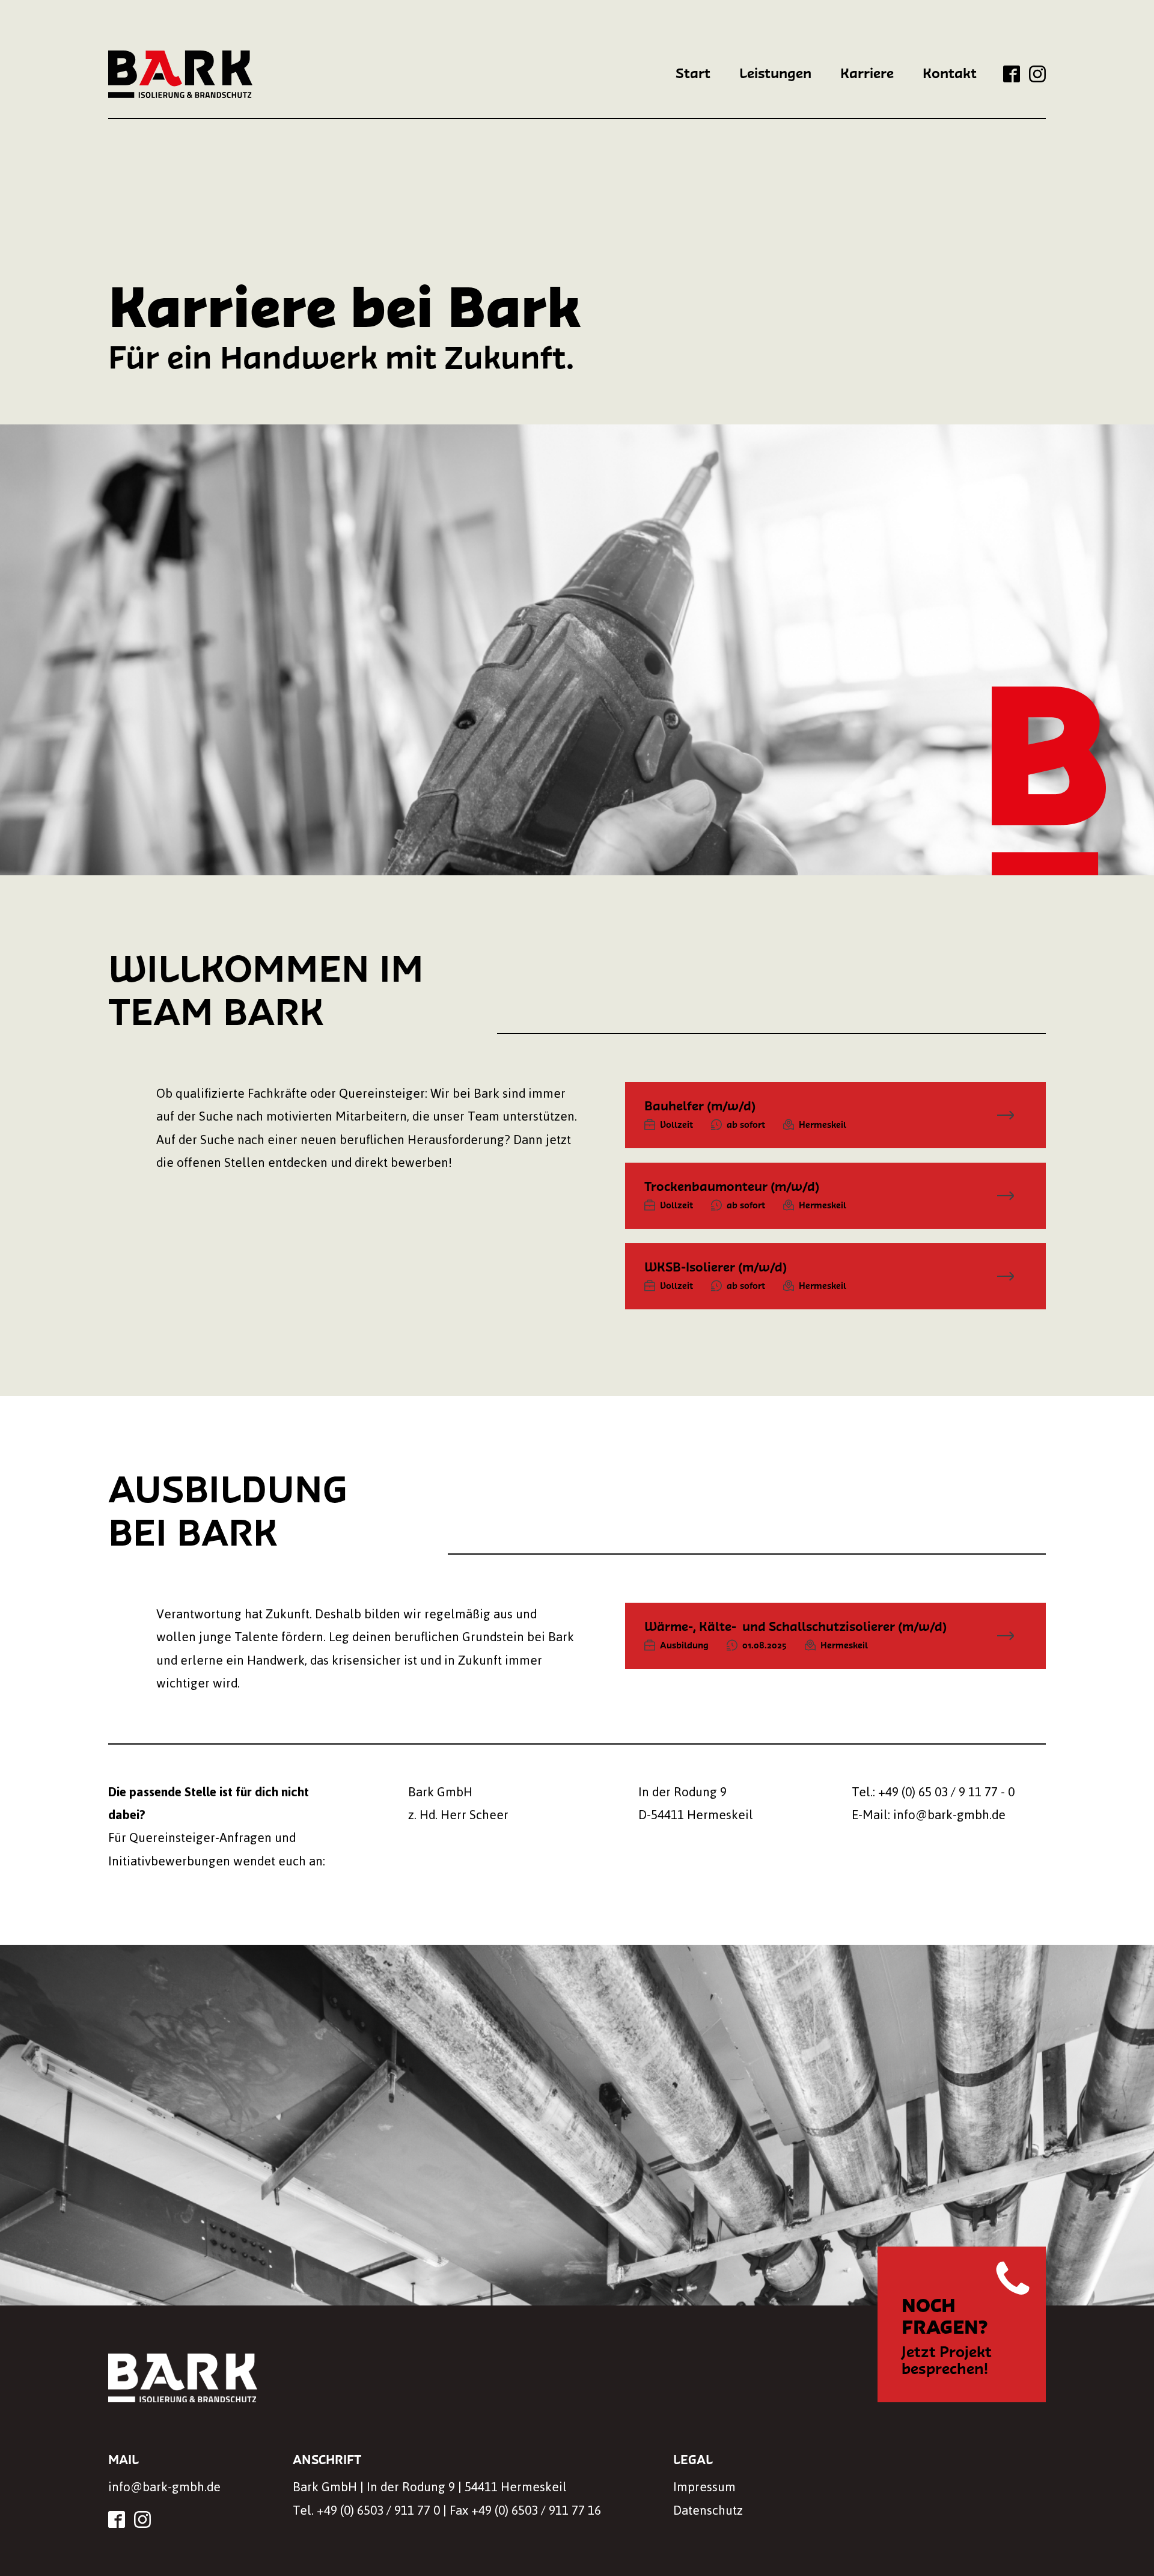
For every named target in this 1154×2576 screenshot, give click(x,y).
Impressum (704, 2487)
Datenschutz (708, 2510)
